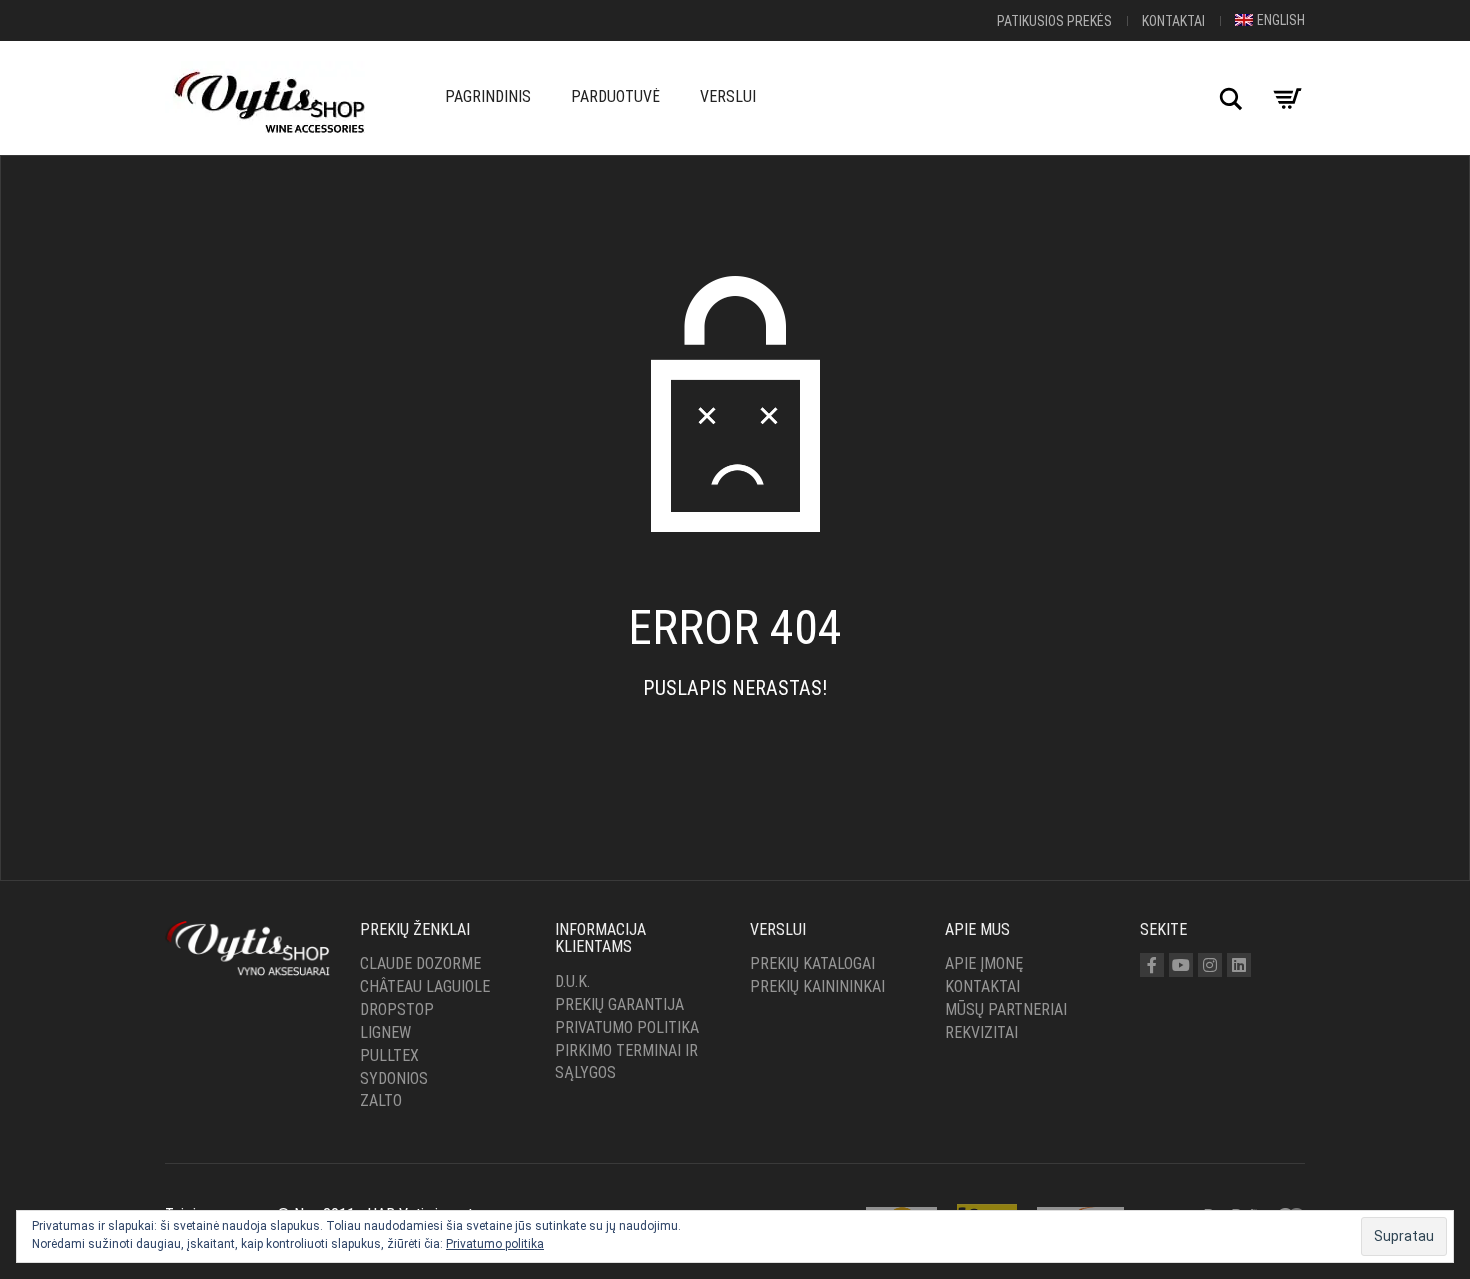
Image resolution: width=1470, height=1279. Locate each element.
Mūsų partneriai (1006, 1009)
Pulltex (389, 1055)
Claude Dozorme (420, 963)
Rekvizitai (981, 1032)
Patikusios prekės (1054, 21)
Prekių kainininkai (817, 986)
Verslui (728, 96)
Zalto (381, 1100)
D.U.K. (572, 981)
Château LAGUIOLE (425, 986)
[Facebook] (1152, 965)
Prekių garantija (619, 1004)
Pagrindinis (488, 96)
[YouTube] (1181, 965)
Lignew (385, 1032)
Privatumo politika (627, 1027)
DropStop (397, 1009)
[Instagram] (1210, 965)
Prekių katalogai (812, 963)
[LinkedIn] (1239, 965)
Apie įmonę (984, 963)
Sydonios (394, 1078)
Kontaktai (1173, 21)
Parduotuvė (615, 96)
